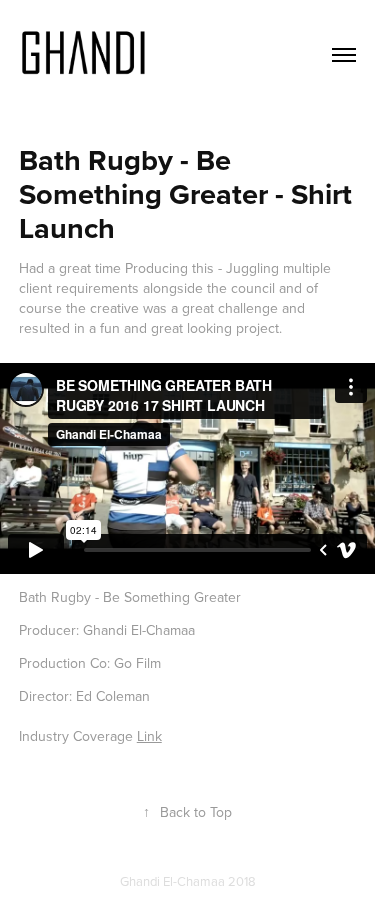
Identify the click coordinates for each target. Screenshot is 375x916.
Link (149, 736)
